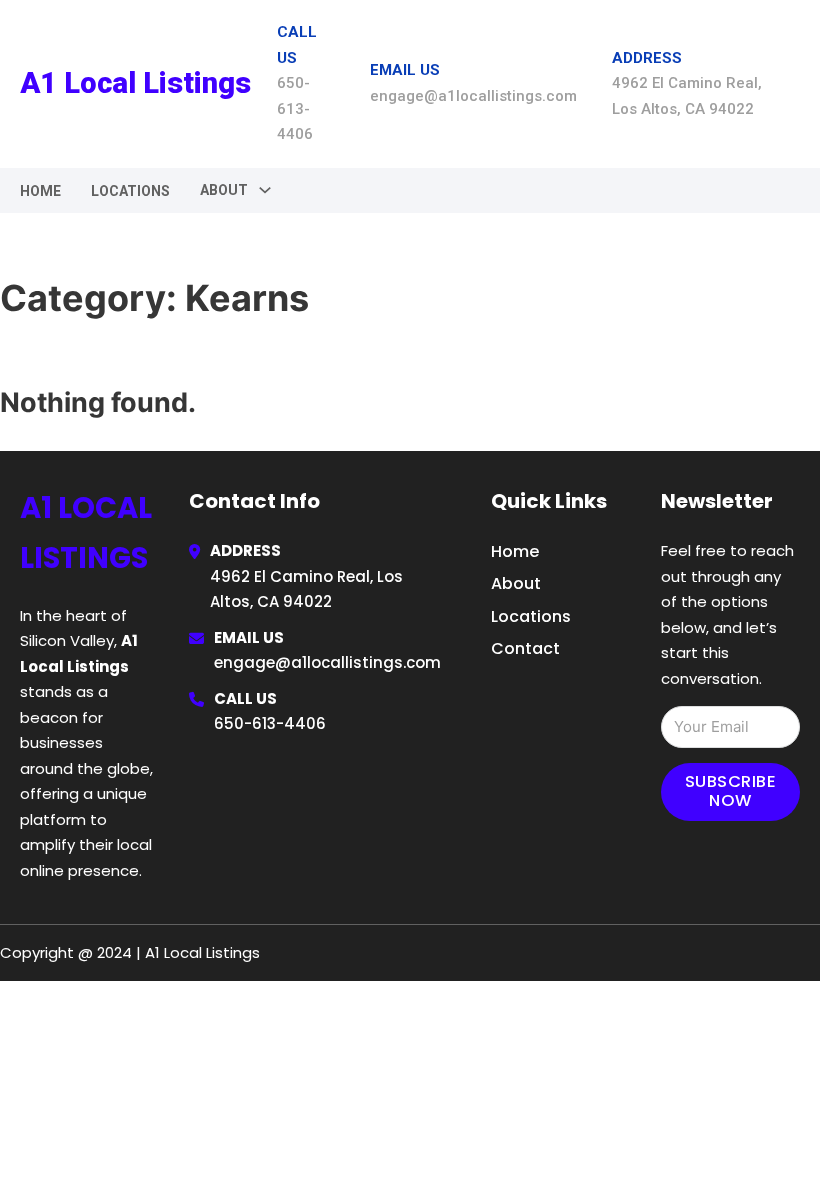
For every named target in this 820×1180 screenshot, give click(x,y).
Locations (130, 191)
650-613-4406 (270, 723)
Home (40, 191)
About (516, 583)
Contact (525, 648)
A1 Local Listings (135, 83)
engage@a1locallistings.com (327, 662)
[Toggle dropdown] (265, 190)
